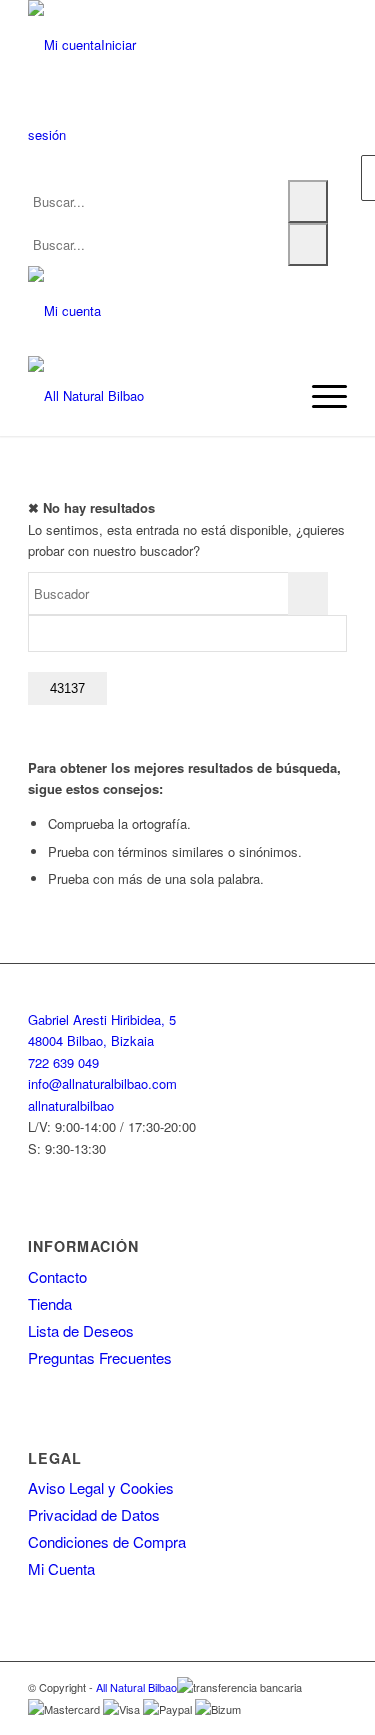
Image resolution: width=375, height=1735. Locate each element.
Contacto (57, 1276)
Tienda (50, 1303)
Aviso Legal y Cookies (101, 1487)
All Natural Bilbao (136, 1687)
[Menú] (319, 396)
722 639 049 (63, 1062)
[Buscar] (308, 201)
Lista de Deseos (81, 1330)
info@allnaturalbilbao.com (102, 1083)
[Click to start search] (308, 593)
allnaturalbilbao (71, 1105)
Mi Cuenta (61, 1568)
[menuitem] (319, 396)
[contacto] (64, 310)
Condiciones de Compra (107, 1541)
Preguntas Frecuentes (100, 1357)
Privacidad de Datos (94, 1514)
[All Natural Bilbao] (155, 396)
